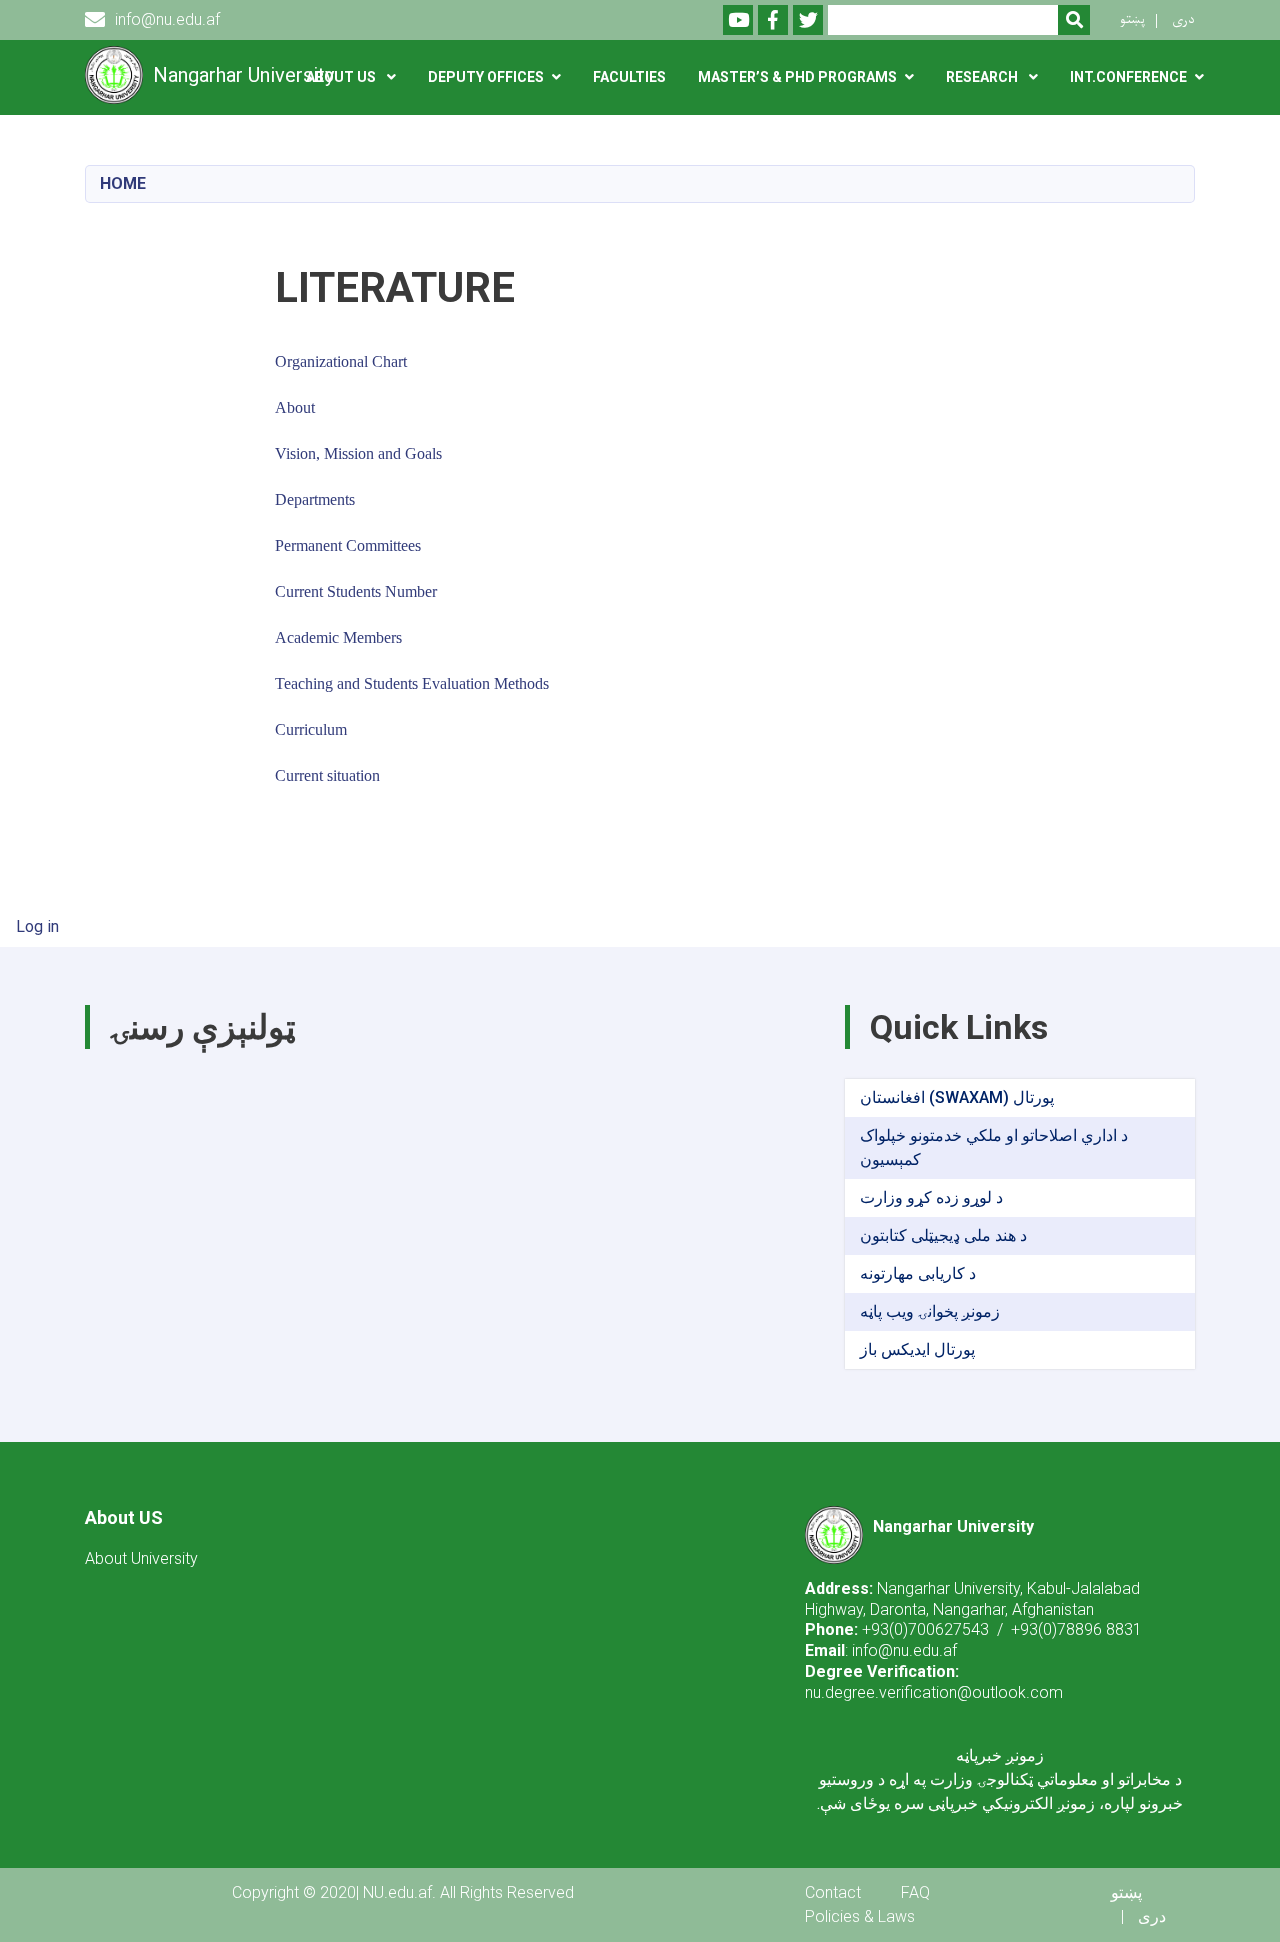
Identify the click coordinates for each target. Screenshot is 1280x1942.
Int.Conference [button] (1128, 77)
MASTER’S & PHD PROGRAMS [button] (797, 77)
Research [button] (983, 77)
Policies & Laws (860, 1916)
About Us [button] (342, 77)
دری (1183, 19)
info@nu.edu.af (167, 19)
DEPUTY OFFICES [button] (486, 77)
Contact (833, 1892)
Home (123, 183)
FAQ (915, 1892)
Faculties (629, 77)
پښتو (1132, 19)
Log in (37, 926)
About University (141, 1558)
